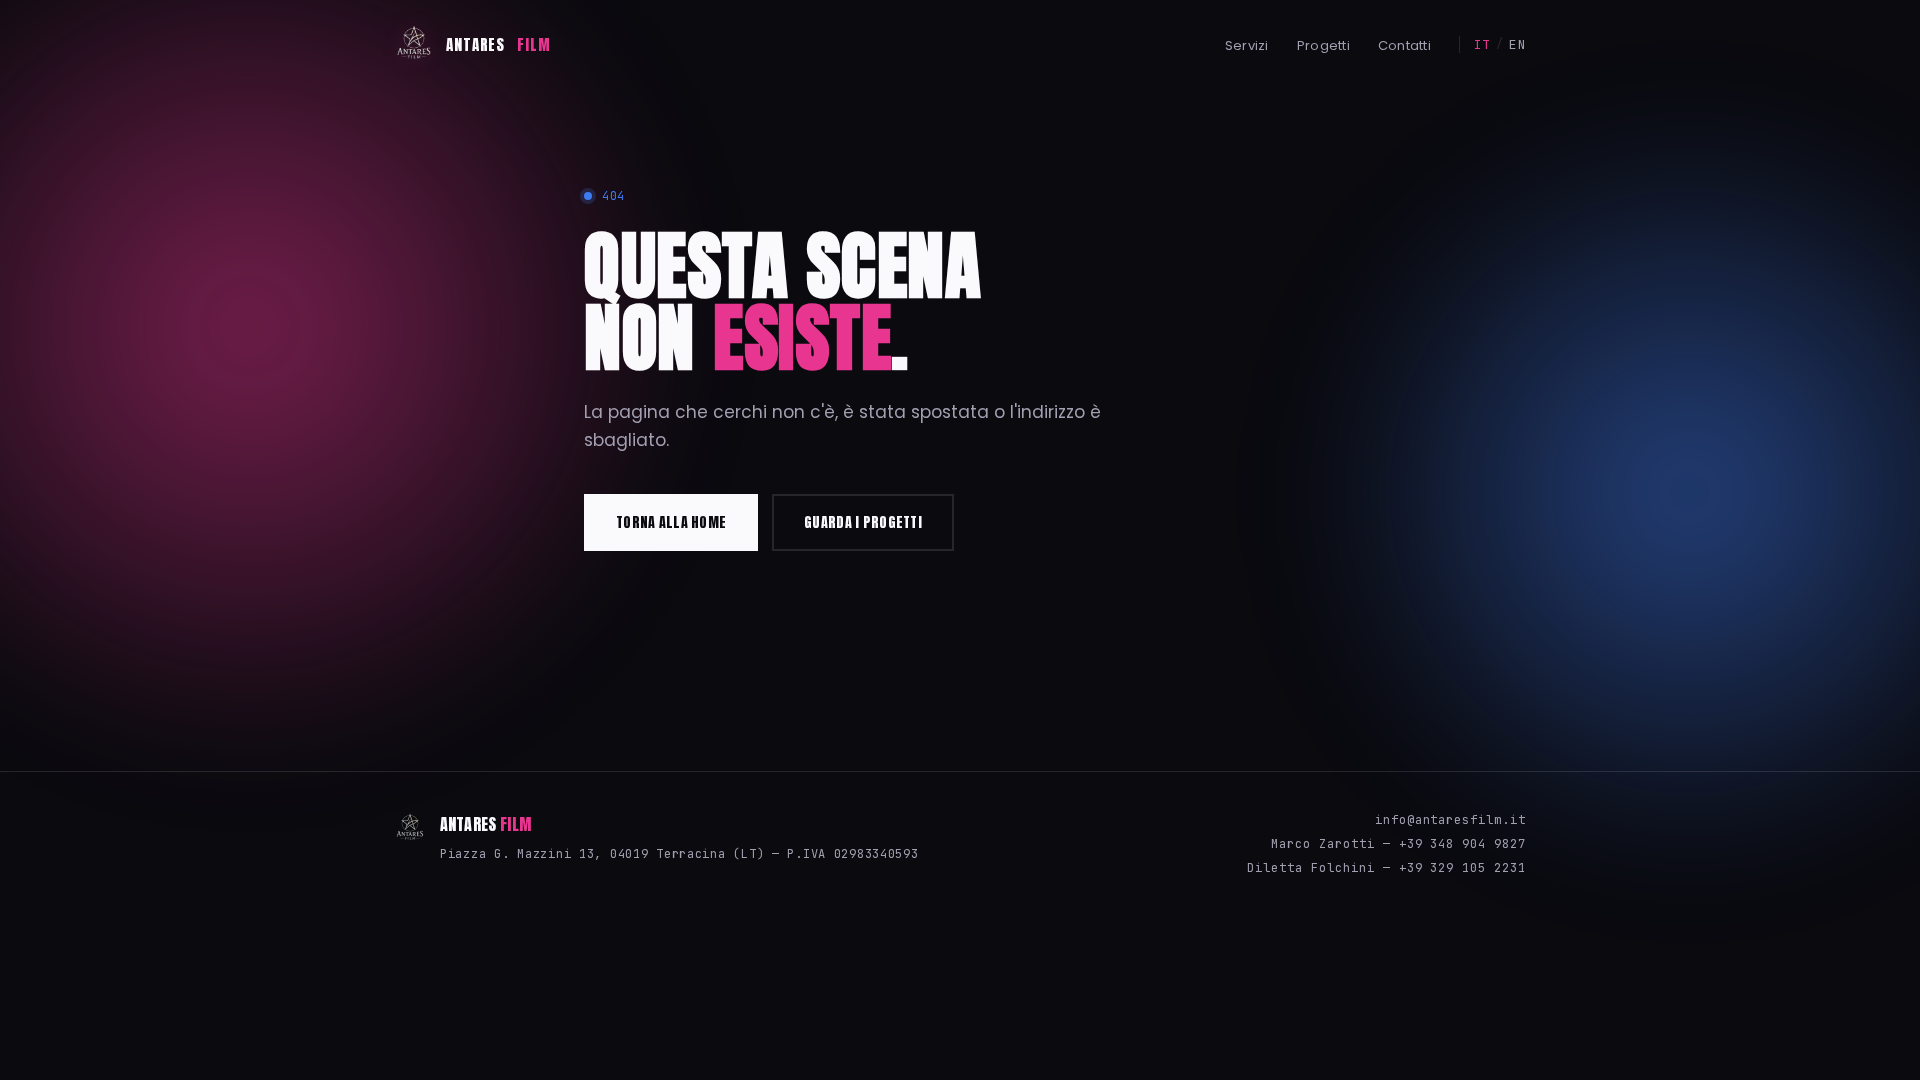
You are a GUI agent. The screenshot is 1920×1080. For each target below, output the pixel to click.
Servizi (1247, 45)
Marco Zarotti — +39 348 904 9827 (1398, 844)
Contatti (1404, 45)
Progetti (1323, 45)
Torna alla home (671, 522)
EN (1517, 44)
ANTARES (498, 44)
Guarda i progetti (863, 522)
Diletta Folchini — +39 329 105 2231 (1386, 868)
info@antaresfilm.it (1450, 820)
